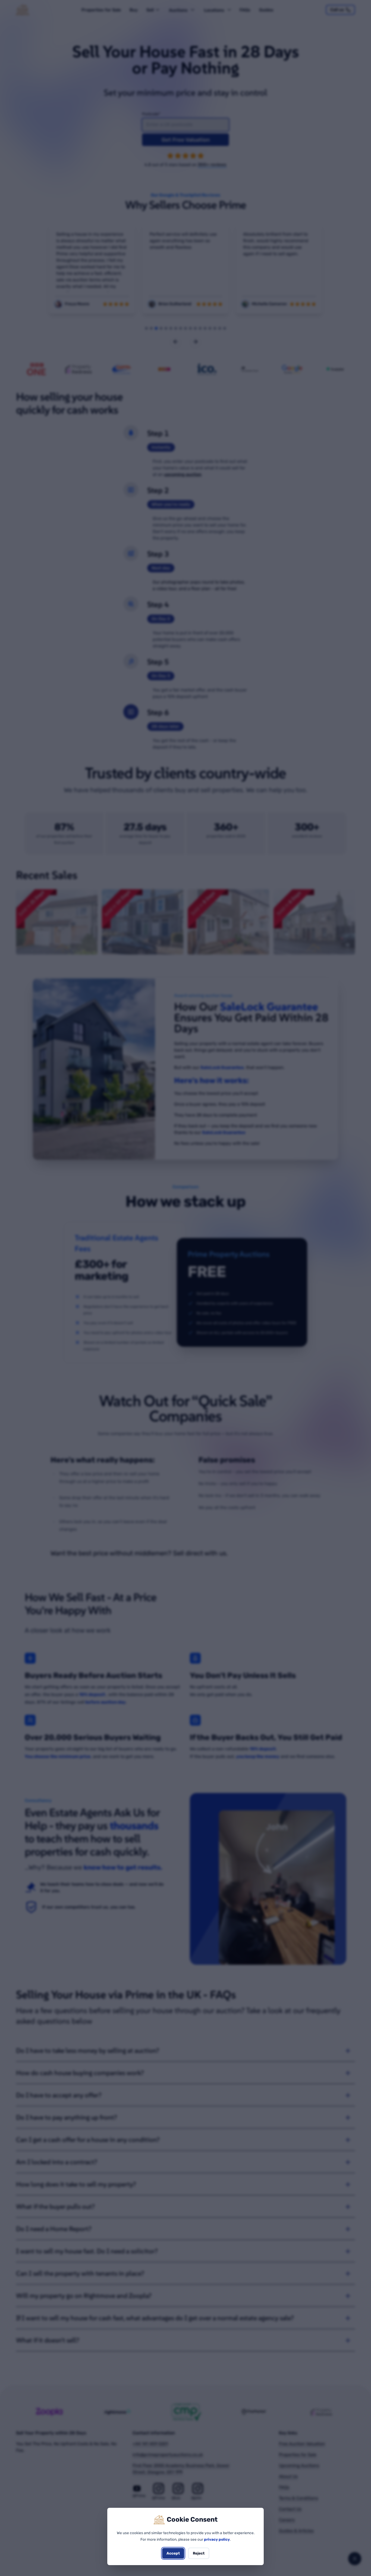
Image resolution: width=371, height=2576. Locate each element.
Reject (199, 2553)
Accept (173, 2553)
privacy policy (217, 2539)
